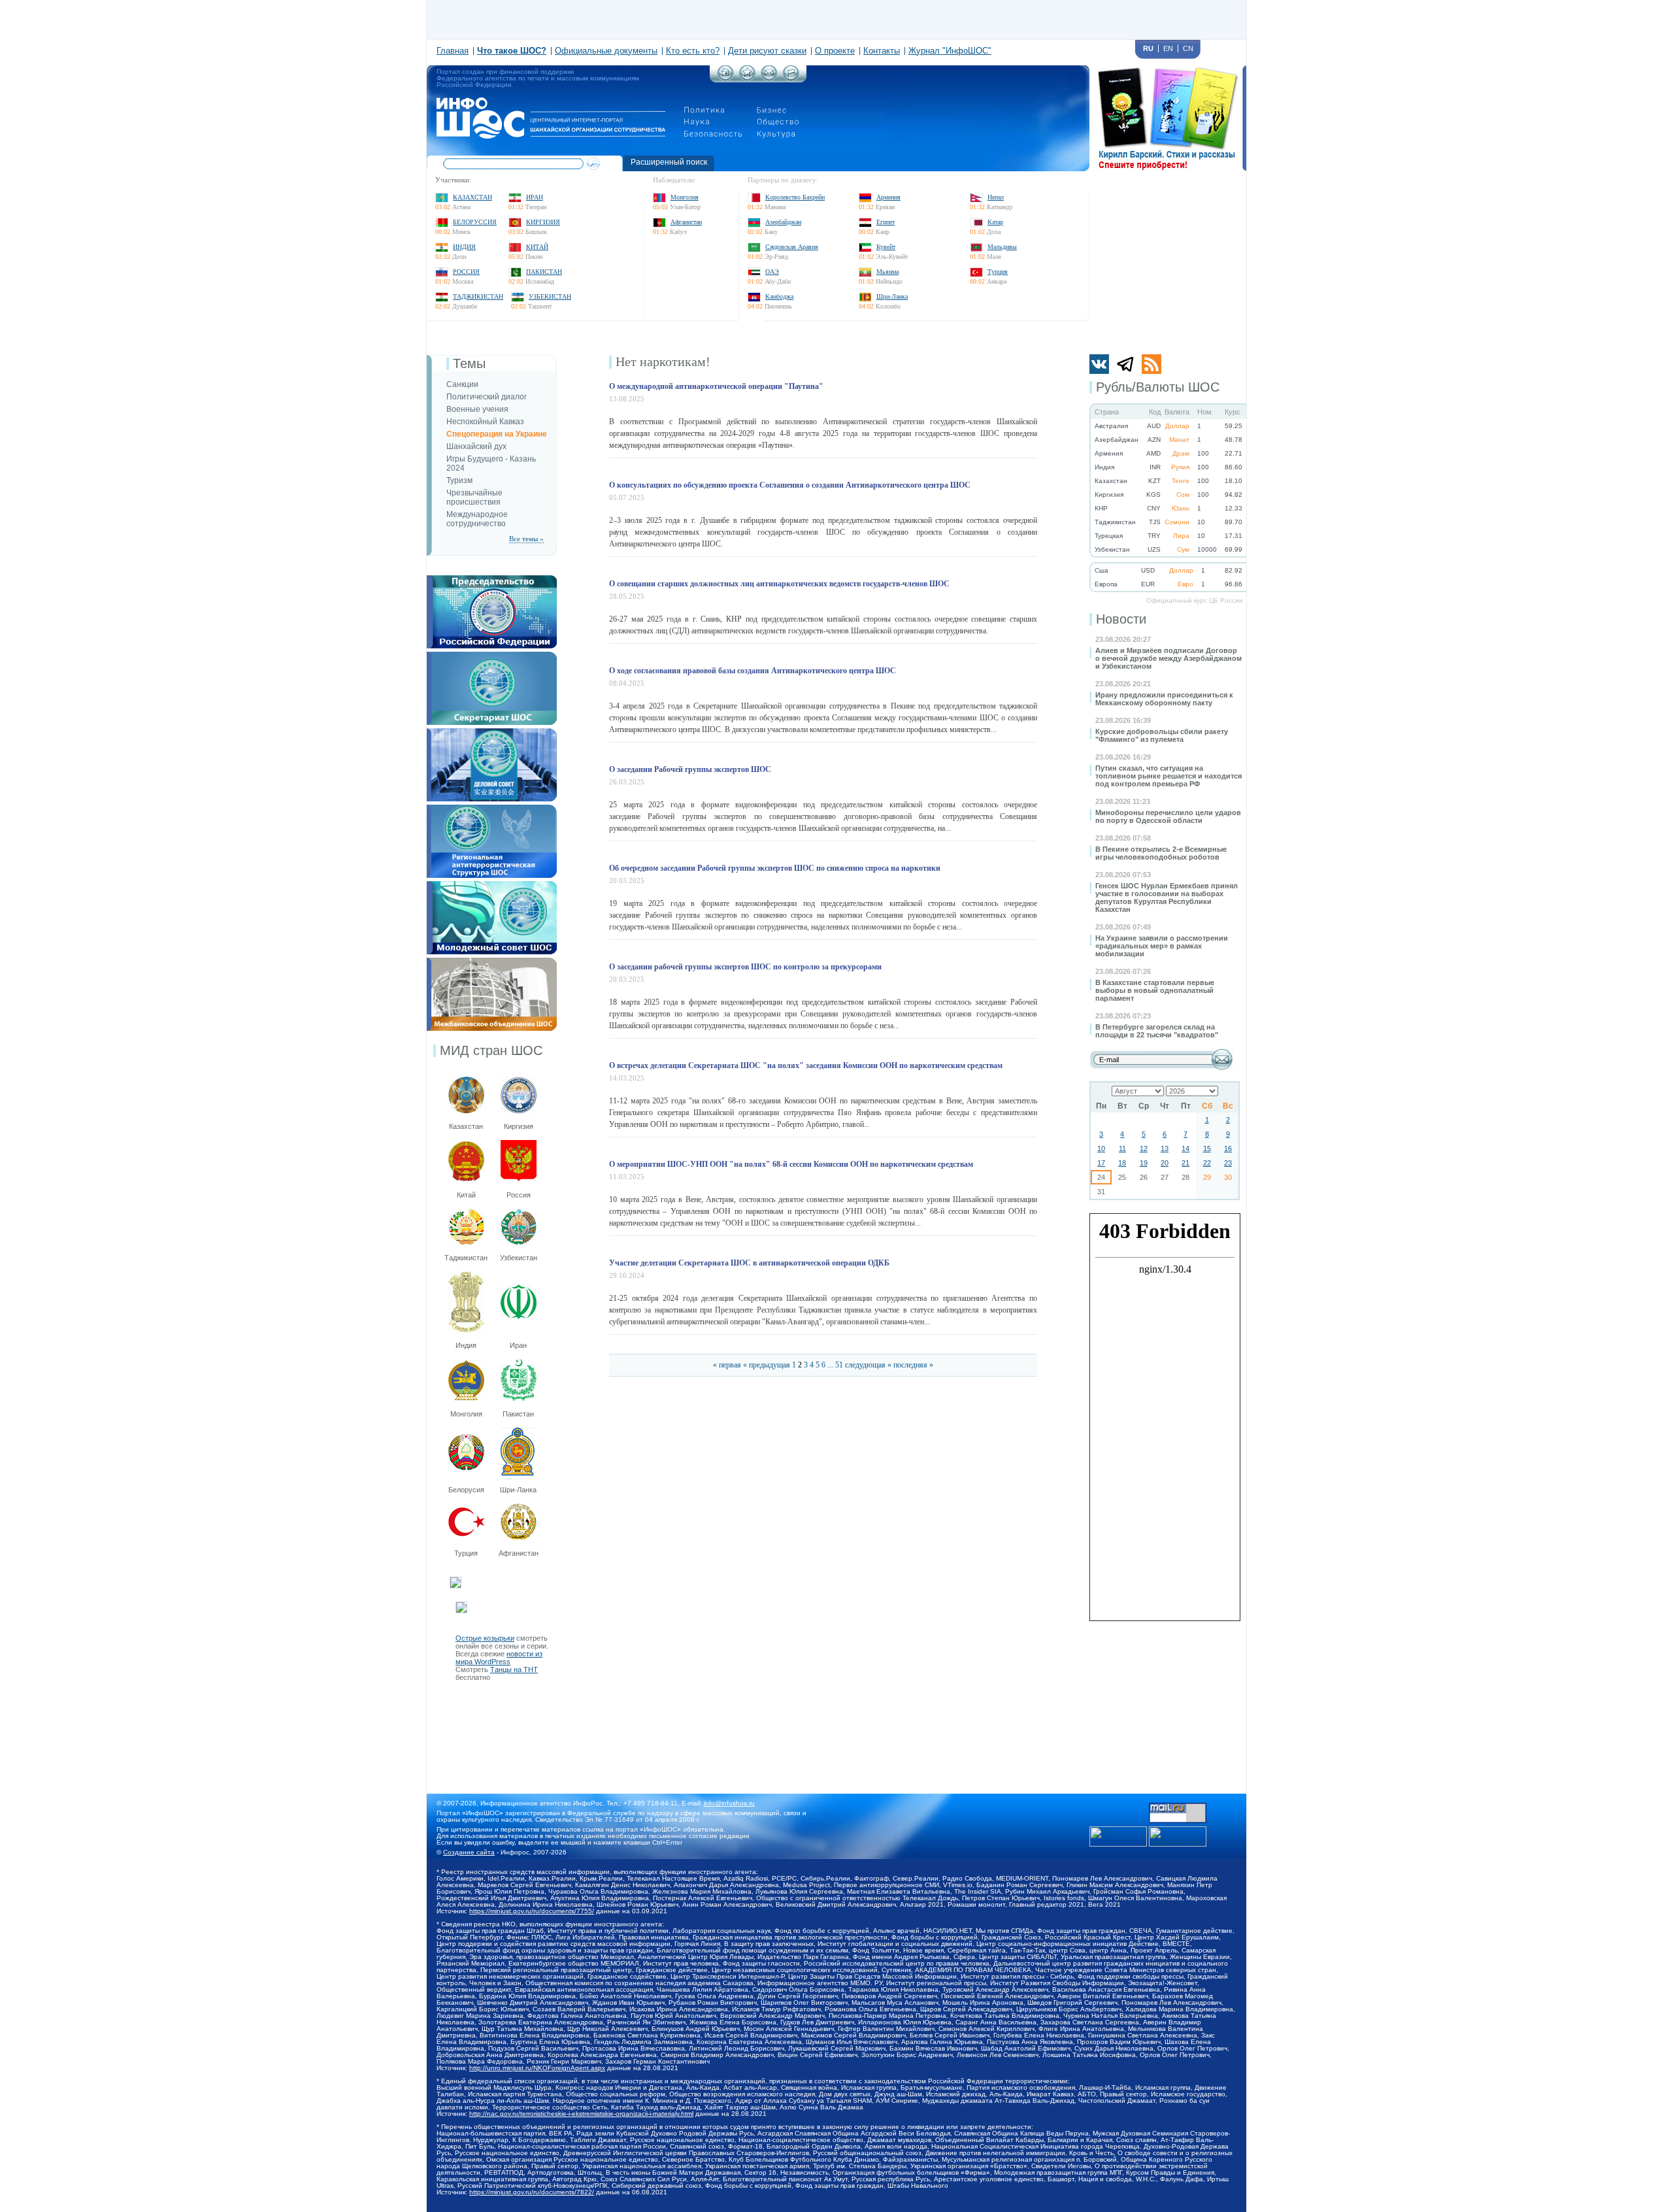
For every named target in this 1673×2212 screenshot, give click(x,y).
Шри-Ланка (892, 296)
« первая (727, 1365)
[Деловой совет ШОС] (492, 732)
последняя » (913, 1365)
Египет (886, 222)
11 (1122, 1148)
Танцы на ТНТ (514, 1669)
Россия (466, 272)
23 (1228, 1163)
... (830, 1365)
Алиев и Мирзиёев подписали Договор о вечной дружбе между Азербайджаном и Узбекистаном (1168, 658)
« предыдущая (767, 1365)
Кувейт (886, 247)
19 (1144, 1163)
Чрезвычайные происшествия (474, 497)
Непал (996, 197)
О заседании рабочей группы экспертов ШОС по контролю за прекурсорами (745, 967)
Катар (995, 222)
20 (1165, 1163)
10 (1101, 1148)
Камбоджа (779, 296)
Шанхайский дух (476, 446)
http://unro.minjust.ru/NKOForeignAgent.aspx (537, 2068)
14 (1185, 1148)
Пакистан (544, 272)
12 (1144, 1148)
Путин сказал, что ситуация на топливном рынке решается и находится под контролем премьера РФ (1168, 776)
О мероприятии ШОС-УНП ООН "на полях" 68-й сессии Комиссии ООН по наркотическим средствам (791, 1164)
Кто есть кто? (693, 51)
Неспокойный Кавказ (485, 422)
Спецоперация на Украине (497, 434)
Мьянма (887, 272)
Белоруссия (475, 222)
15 (1207, 1148)
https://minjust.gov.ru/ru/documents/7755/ (532, 1911)
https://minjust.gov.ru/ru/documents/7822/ (532, 2192)
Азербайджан (783, 222)
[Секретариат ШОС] (492, 656)
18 (1122, 1163)
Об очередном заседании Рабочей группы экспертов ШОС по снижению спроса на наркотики (775, 868)
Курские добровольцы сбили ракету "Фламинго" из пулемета (1162, 735)
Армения (888, 197)
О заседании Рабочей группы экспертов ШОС (690, 769)
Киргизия (543, 222)
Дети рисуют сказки (767, 51)
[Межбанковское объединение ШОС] (492, 962)
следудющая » (868, 1365)
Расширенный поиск (669, 162)
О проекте (835, 51)
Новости (1121, 619)
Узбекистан (550, 296)
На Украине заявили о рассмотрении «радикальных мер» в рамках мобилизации (1162, 946)
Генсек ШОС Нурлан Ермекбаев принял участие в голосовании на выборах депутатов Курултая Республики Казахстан (1167, 897)
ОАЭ (772, 272)
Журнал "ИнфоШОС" (950, 51)
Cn (1188, 48)
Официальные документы (606, 51)
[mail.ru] (1178, 1807)
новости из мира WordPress (499, 1658)
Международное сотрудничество (477, 519)
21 (1185, 1163)
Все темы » (526, 539)
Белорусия (466, 1490)
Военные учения (477, 409)
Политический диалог (487, 397)
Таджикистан (478, 296)
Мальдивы (1002, 247)
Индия (464, 247)
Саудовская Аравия (792, 247)
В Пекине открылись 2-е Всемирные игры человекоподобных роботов (1161, 853)
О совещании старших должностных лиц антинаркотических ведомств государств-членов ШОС (779, 584)
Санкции (462, 384)
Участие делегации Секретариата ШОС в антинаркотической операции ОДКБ (749, 1263)
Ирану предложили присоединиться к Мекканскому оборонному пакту (1164, 699)
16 (1228, 1148)
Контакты (882, 51)
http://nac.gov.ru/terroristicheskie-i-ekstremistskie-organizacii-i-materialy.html (581, 2114)
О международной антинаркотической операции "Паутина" (716, 386)
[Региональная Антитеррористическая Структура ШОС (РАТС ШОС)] (492, 809)
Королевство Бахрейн (795, 197)
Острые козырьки (485, 1638)
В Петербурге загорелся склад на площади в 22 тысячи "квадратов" (1157, 1031)
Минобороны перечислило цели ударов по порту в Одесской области (1168, 816)
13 (1165, 1148)
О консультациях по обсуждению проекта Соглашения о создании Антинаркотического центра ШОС (790, 485)
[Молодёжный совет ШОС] (492, 885)
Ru (1148, 48)
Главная (453, 51)
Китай (537, 247)
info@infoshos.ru (729, 1803)
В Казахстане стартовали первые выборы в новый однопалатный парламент (1155, 990)
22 (1207, 1163)
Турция (998, 272)
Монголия (685, 197)
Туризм (459, 480)
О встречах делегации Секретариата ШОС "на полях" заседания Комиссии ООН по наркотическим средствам (806, 1065)
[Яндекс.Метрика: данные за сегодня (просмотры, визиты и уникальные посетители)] (1178, 1836)
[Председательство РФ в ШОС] (492, 579)
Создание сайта (469, 1852)
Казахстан (472, 197)
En (1168, 48)
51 (839, 1365)
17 (1101, 1163)
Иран (535, 197)
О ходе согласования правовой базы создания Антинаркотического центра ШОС (753, 671)
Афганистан (686, 222)
